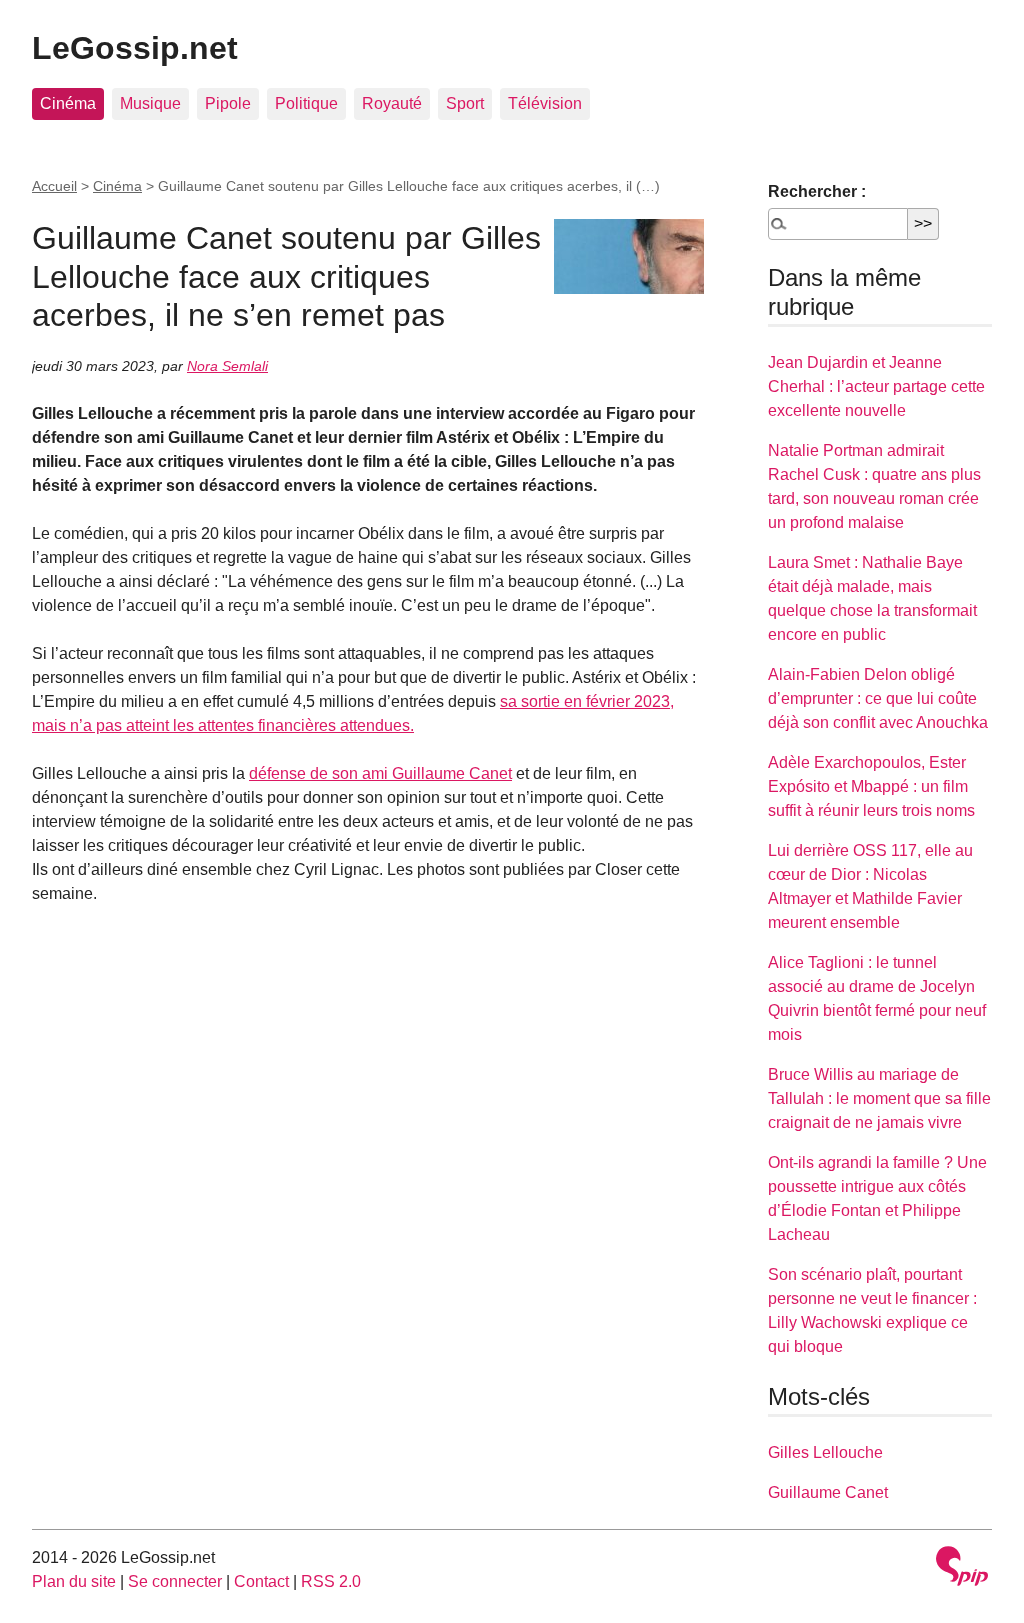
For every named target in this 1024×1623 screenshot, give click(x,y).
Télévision (545, 103)
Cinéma (68, 103)
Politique (306, 103)
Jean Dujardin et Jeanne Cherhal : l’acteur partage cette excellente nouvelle (876, 386)
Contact (261, 1581)
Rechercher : (817, 191)
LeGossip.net (135, 48)
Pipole (228, 103)
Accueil (54, 186)
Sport (465, 103)
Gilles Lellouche (825, 1452)
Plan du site (74, 1581)
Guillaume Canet (828, 1492)
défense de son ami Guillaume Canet (380, 773)
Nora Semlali (227, 366)
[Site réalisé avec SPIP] (962, 1568)
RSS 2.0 (331, 1581)
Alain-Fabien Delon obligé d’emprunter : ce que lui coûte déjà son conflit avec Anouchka (878, 698)
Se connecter (175, 1581)
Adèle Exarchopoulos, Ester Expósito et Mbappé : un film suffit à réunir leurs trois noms (871, 786)
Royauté (392, 103)
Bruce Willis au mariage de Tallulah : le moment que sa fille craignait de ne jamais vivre (879, 1098)
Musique (150, 103)
